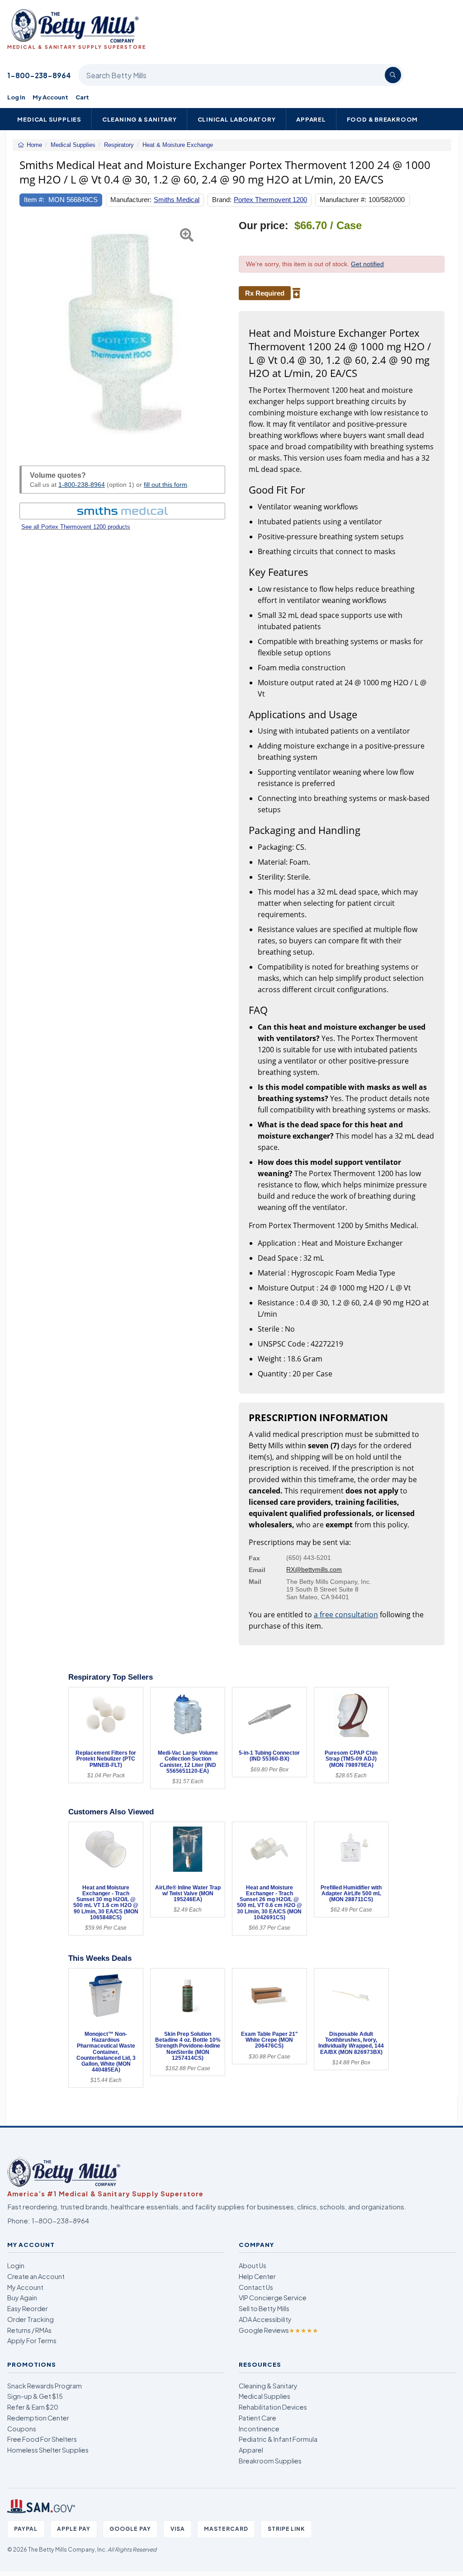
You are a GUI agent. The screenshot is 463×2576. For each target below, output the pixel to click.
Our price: (264, 226)
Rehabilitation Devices (273, 2407)
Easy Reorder (28, 2308)
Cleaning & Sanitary (139, 119)
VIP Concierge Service (273, 2298)
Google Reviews (279, 2330)
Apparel (311, 119)
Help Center (257, 2276)
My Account (50, 97)
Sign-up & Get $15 (35, 2396)
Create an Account (36, 2276)
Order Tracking (31, 2319)
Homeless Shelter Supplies (48, 2450)
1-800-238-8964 (39, 75)
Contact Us (256, 2287)
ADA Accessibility (265, 2319)
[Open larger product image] (122, 332)
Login (16, 2265)
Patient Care (257, 2418)
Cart (82, 97)
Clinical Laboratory (237, 119)
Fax (254, 1558)
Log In (16, 97)
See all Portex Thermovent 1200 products (76, 527)
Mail (255, 1582)
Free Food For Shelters (42, 2439)
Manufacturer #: (343, 200)
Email (257, 1570)
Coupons (22, 2429)
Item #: (34, 200)
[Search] (393, 75)
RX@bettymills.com (314, 1569)
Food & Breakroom (383, 119)
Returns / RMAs (29, 2330)
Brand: (222, 200)
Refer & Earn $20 (33, 2407)
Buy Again (22, 2298)
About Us (253, 2265)
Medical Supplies (49, 119)
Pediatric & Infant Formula (278, 2439)
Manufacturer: (131, 200)
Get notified (367, 264)
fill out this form (165, 485)
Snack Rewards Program (45, 2386)
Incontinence (259, 2429)
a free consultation (346, 1615)
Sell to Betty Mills (264, 2308)
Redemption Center (38, 2418)
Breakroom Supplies (270, 2461)
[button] (27, 332)
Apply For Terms (32, 2341)
